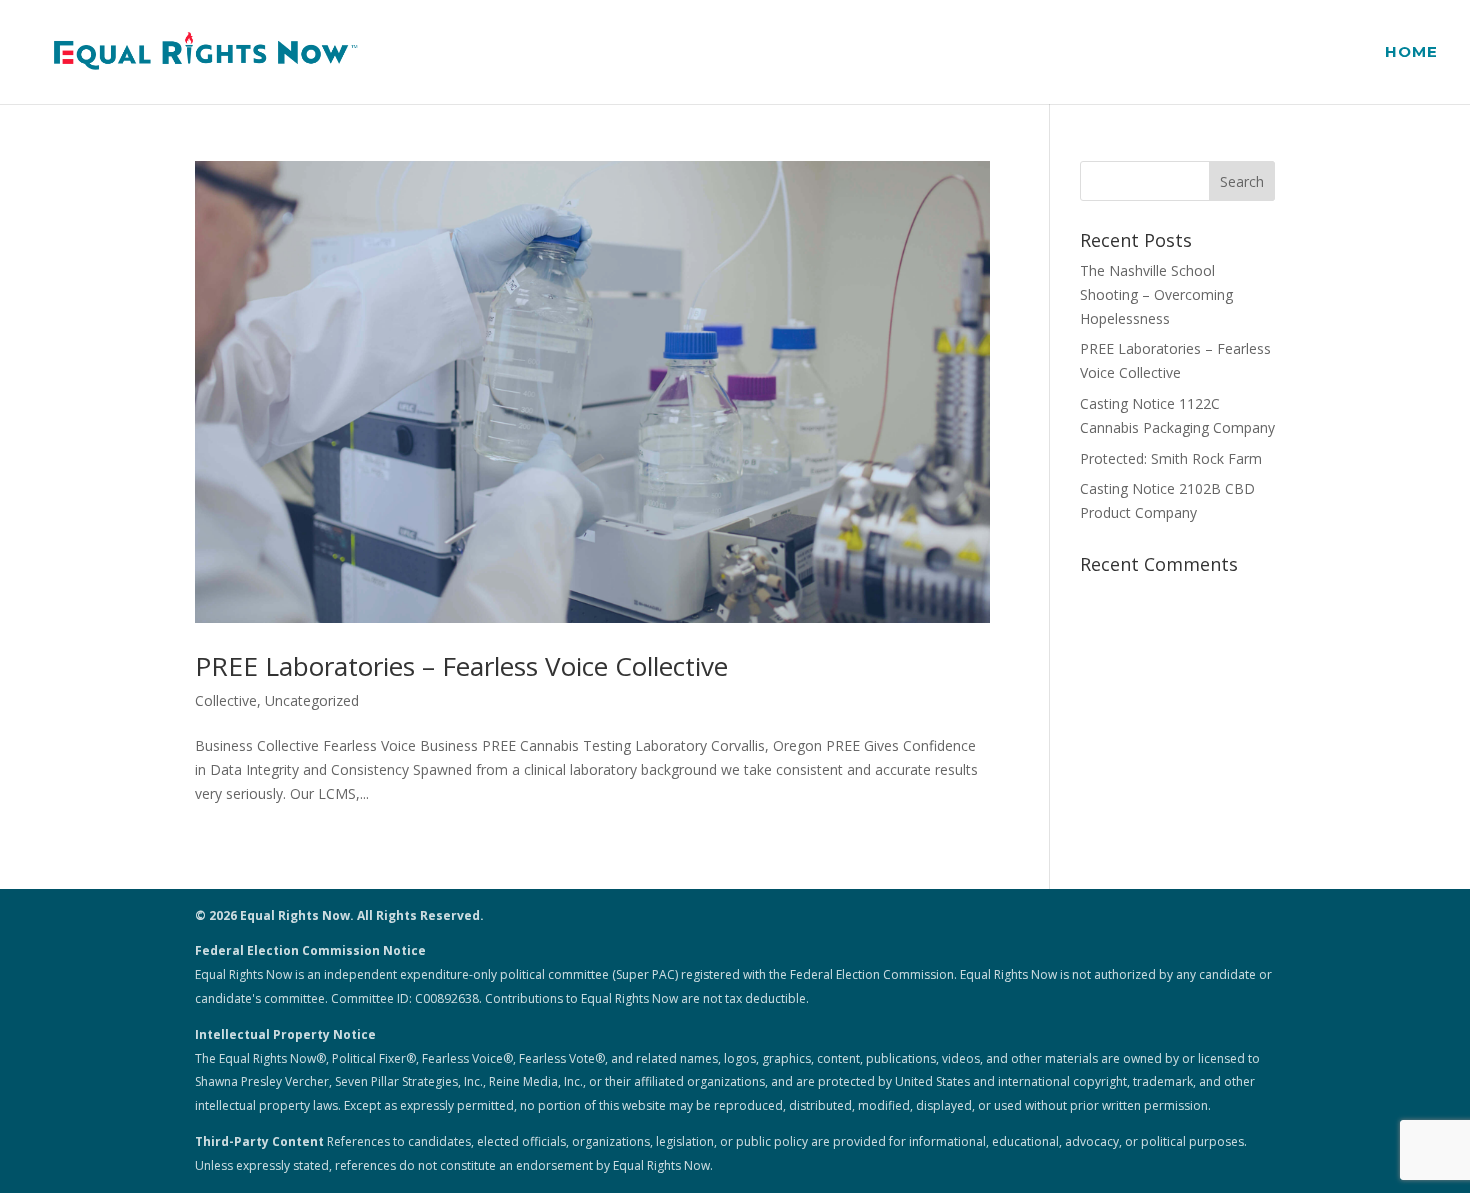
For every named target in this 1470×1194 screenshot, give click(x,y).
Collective (226, 700)
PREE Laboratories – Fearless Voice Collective (461, 666)
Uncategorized (312, 700)
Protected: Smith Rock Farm (1171, 458)
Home (1411, 53)
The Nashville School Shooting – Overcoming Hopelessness (1156, 294)
